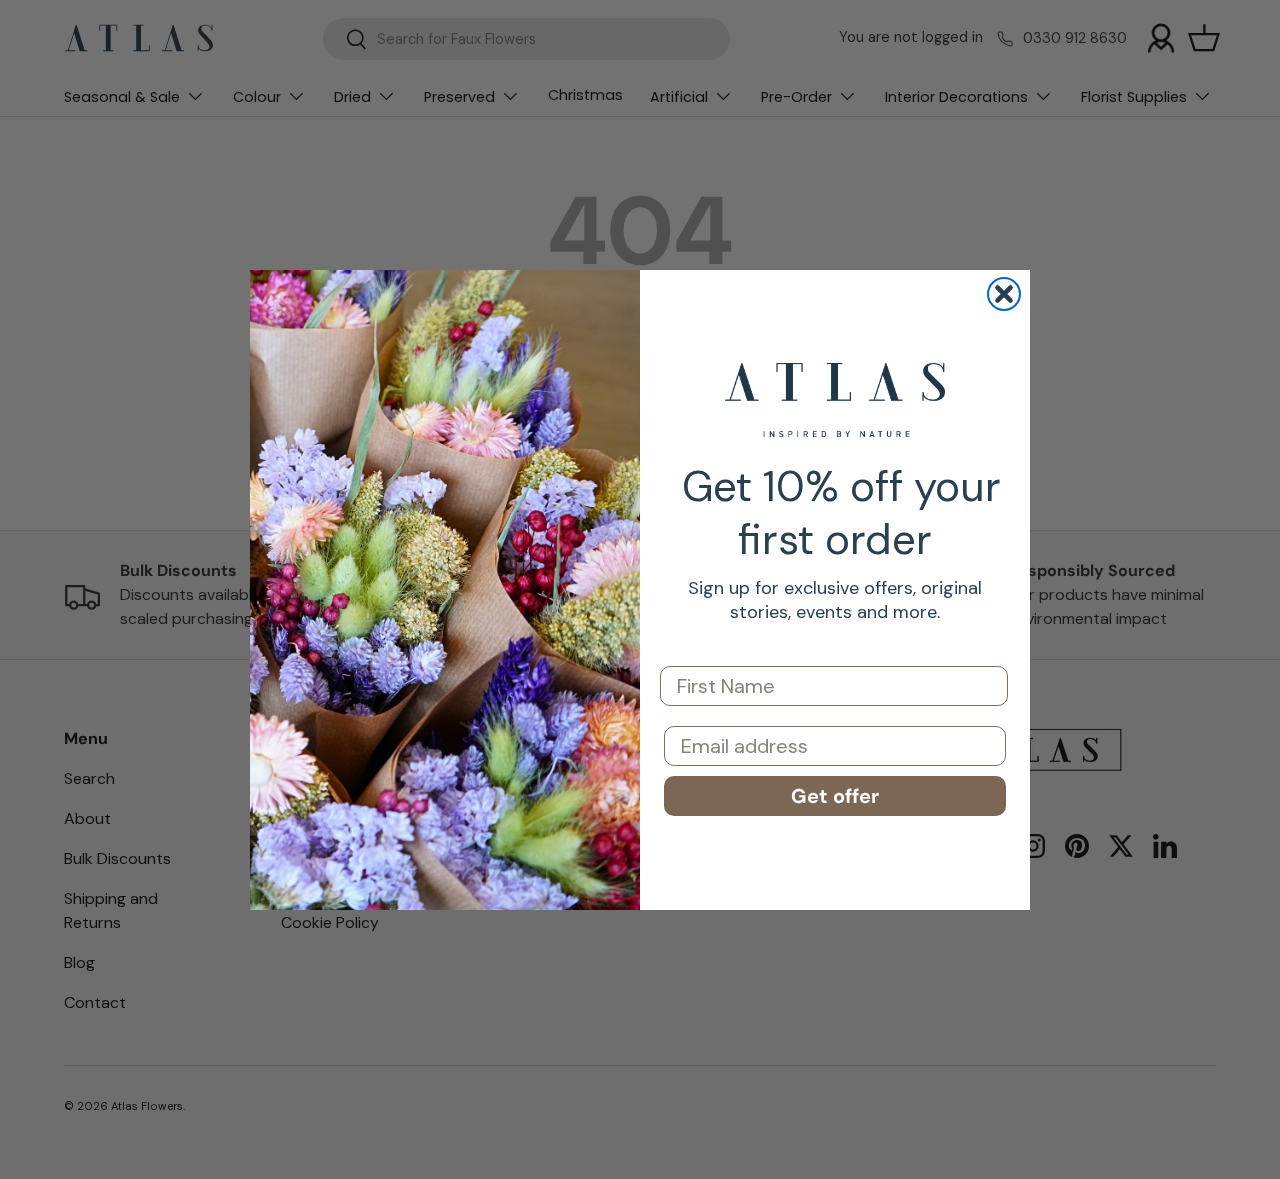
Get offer (835, 796)
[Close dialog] (1004, 294)
